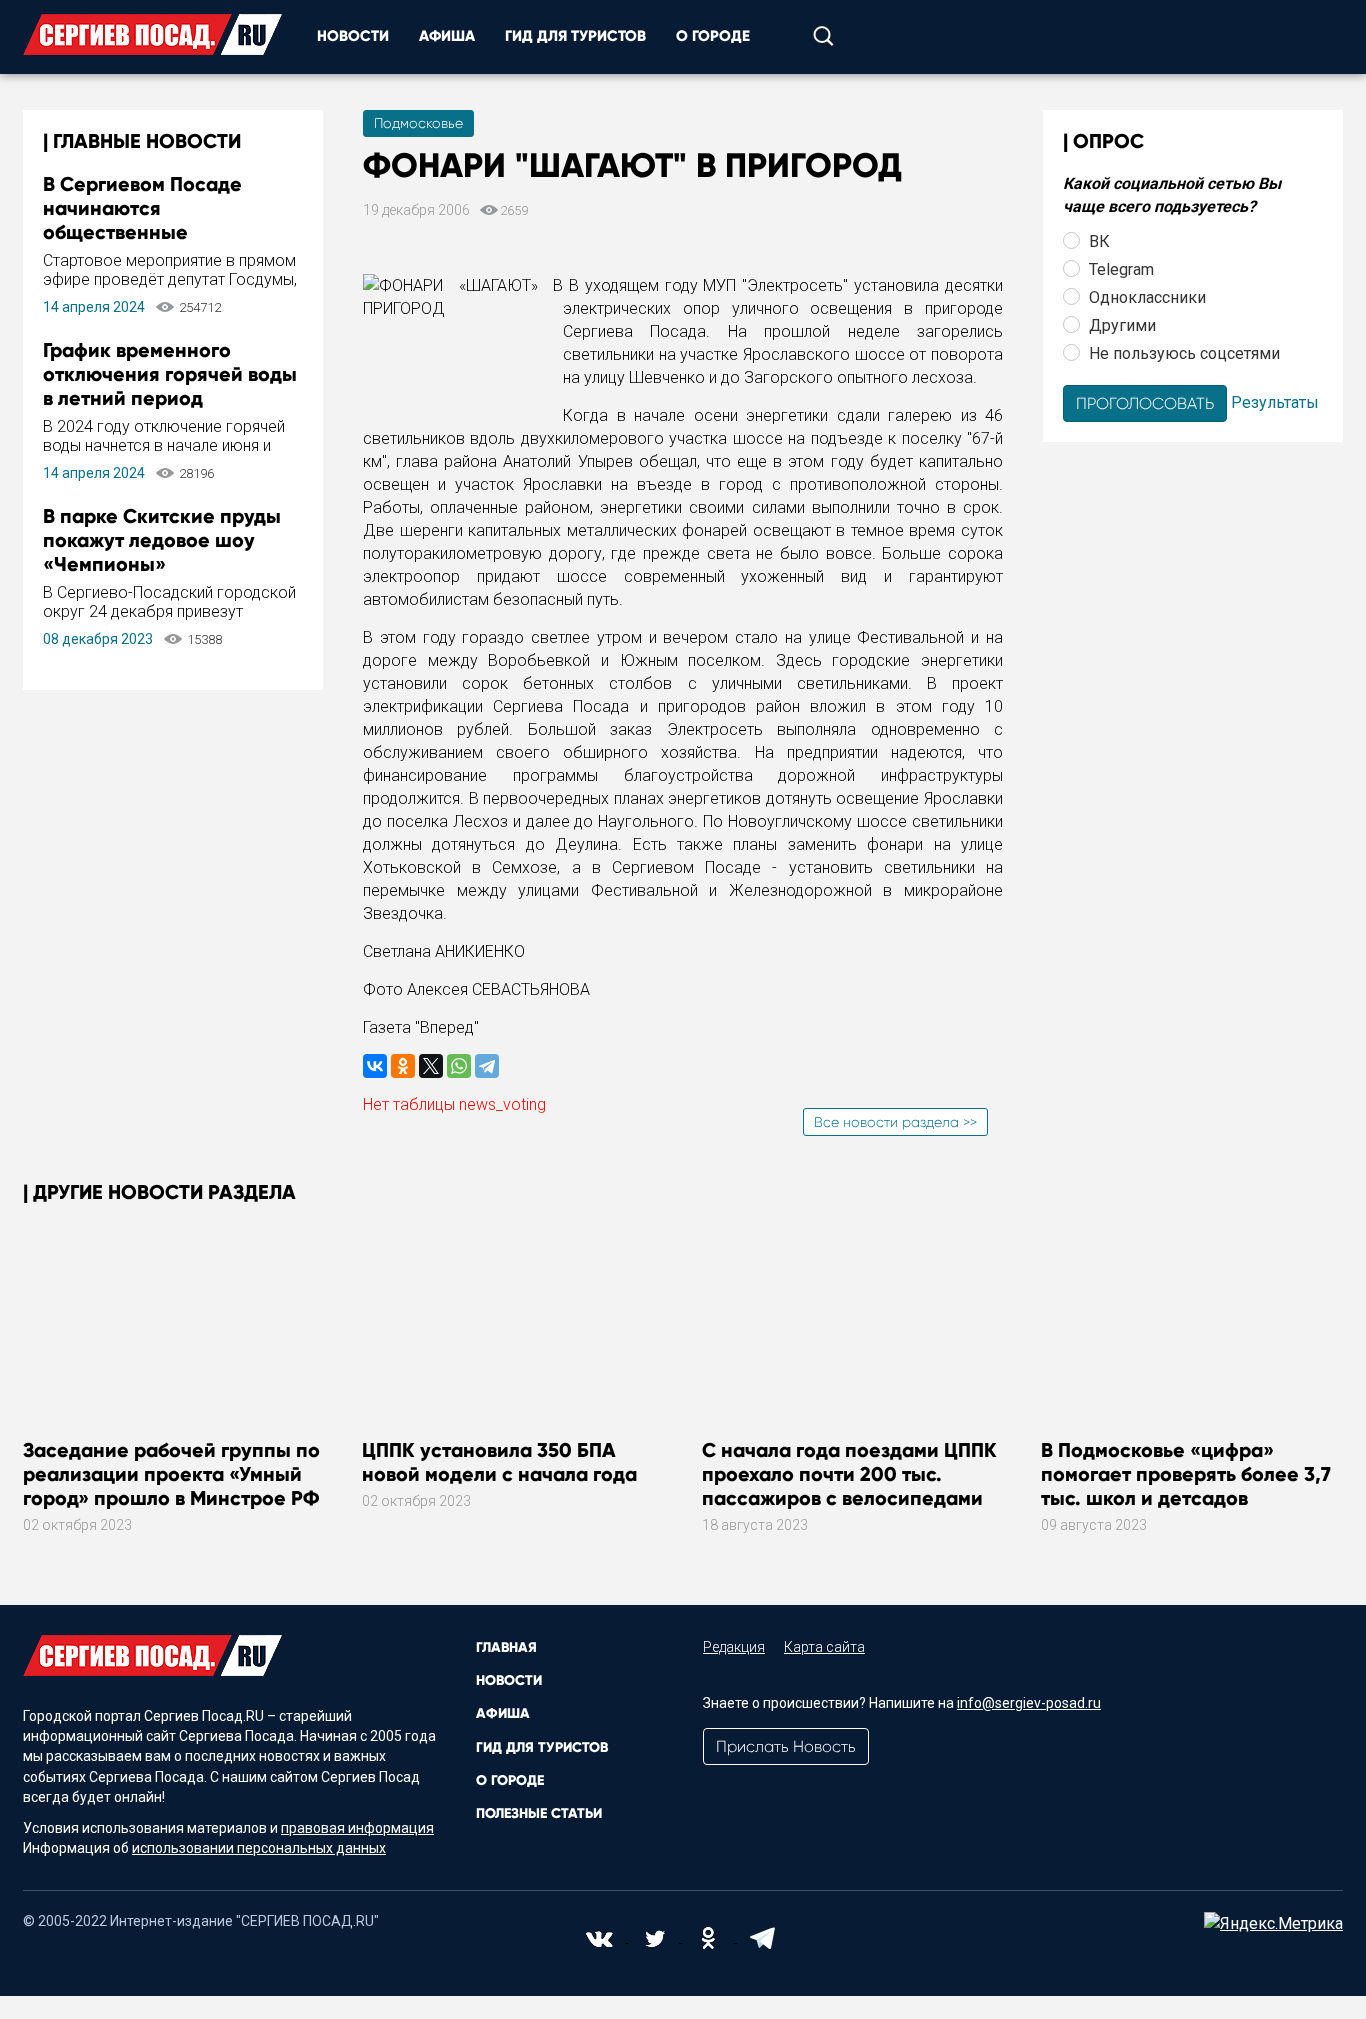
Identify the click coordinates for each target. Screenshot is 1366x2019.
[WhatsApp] (459, 1066)
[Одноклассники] (403, 1066)
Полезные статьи (539, 1813)
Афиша (447, 36)
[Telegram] (487, 1066)
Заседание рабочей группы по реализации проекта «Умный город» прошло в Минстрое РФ (171, 1474)
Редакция (734, 1647)
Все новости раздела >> (895, 1122)
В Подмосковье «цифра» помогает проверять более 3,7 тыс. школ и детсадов (1186, 1474)
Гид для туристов (575, 36)
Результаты (1275, 401)
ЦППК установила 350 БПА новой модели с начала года (499, 1462)
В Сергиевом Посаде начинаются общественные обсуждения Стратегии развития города (155, 232)
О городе (713, 36)
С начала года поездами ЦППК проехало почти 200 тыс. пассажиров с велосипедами (849, 1474)
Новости (353, 36)
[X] (431, 1066)
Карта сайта (824, 1647)
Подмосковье (418, 123)
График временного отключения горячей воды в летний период (170, 374)
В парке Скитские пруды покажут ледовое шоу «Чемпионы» (162, 540)
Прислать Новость (786, 1746)
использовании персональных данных (259, 1848)
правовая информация (357, 1828)
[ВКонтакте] (375, 1066)
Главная (506, 1647)
